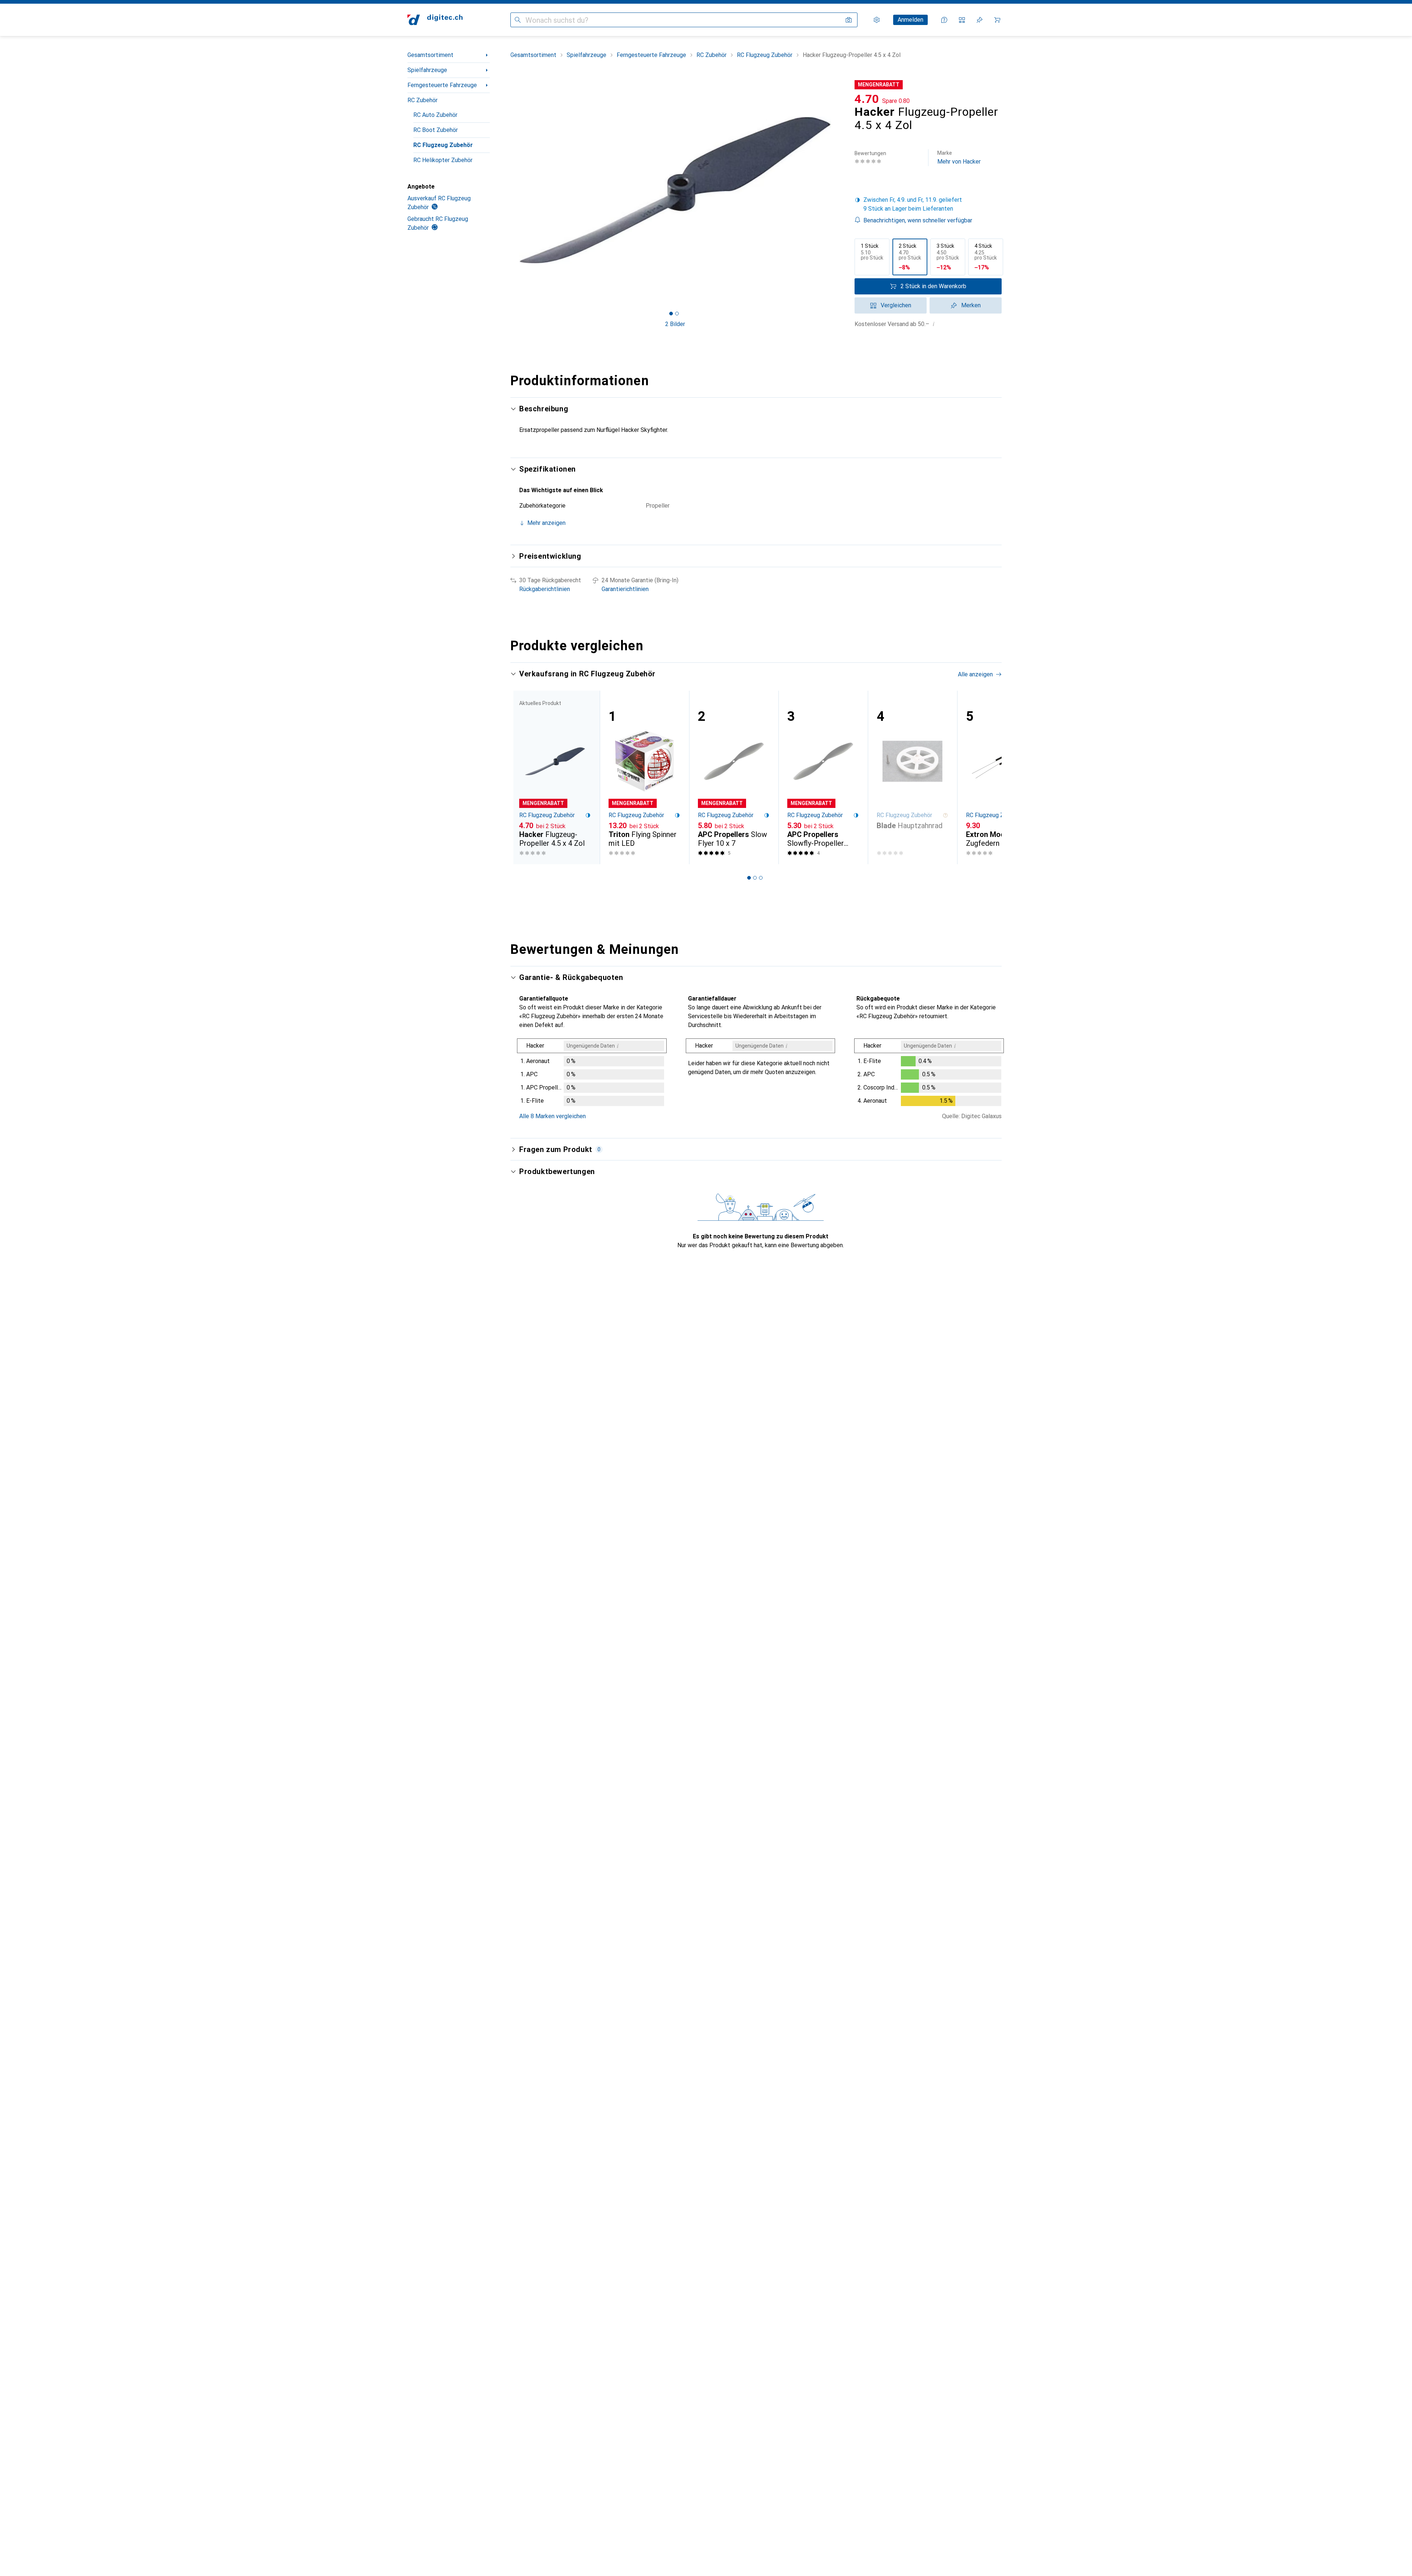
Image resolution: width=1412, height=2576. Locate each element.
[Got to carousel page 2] (677, 314)
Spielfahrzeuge (427, 70)
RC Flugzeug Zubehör (443, 145)
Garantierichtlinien (625, 589)
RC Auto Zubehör (435, 115)
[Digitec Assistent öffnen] (944, 20)
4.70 (867, 99)
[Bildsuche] (849, 20)
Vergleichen (896, 305)
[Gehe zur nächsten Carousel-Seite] (988, 777)
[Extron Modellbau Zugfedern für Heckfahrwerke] (1002, 777)
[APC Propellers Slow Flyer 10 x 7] (734, 777)
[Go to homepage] (435, 20)
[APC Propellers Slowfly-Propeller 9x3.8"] (823, 777)
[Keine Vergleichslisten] (962, 20)
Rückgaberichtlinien (545, 589)
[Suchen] (518, 20)
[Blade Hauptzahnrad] (912, 777)
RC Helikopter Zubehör (443, 160)
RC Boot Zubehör (436, 130)
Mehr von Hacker (959, 158)
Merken (971, 305)
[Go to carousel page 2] (755, 878)
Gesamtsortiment (430, 55)
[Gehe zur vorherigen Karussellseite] (524, 777)
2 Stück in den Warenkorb (933, 286)
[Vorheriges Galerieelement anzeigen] (509, 190)
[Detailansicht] (592, 1074)
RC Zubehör (422, 100)
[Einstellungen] (877, 20)
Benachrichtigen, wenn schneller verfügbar (918, 220)
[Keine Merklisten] (980, 20)
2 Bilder (675, 324)
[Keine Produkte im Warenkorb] (997, 20)
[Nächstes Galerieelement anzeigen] (841, 190)
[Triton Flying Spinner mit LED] (644, 777)
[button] (928, 204)
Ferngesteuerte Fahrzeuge (442, 85)
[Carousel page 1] (671, 314)
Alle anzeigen (975, 674)
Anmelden (910, 20)
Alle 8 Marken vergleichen (552, 1116)
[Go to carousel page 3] (761, 878)
